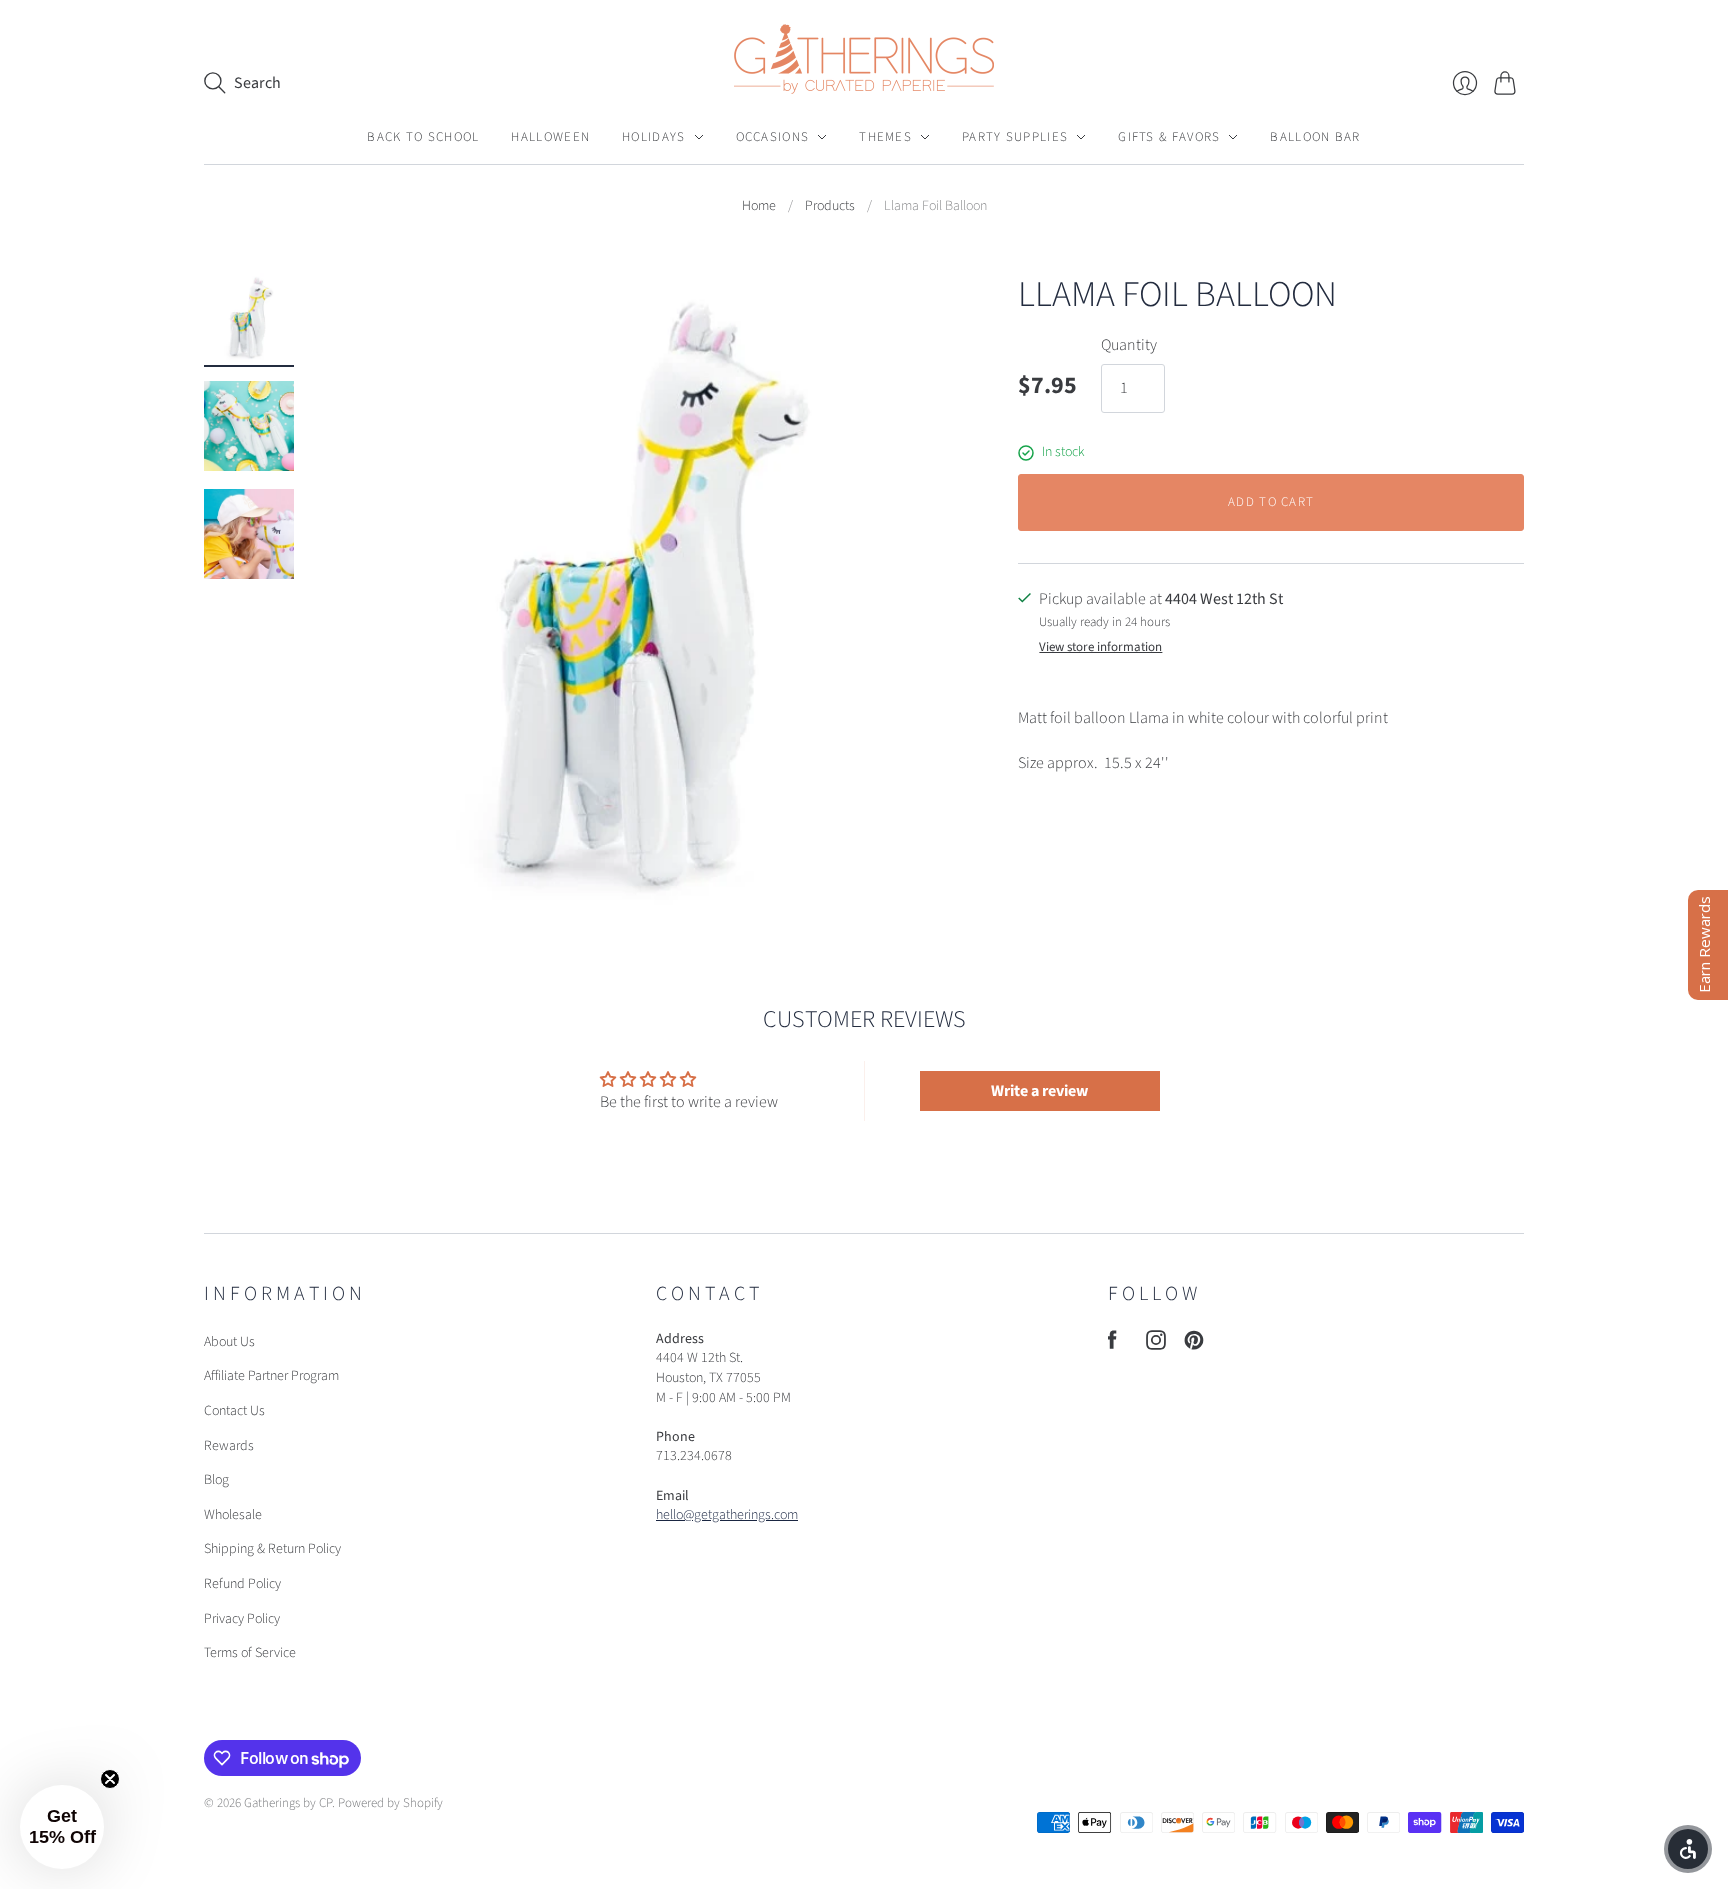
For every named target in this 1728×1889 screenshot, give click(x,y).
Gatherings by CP (288, 1803)
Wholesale (233, 1515)
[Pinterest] (1194, 1345)
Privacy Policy (242, 1619)
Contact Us (234, 1411)
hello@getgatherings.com (727, 1515)
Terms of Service (250, 1653)
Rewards (229, 1446)
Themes (885, 137)
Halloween (550, 137)
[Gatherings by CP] (864, 59)
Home (759, 206)
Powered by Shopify (390, 1803)
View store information (1100, 647)
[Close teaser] (110, 1779)
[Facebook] (1112, 1345)
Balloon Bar (1315, 137)
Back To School (423, 137)
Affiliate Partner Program (271, 1376)
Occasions (773, 137)
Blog (216, 1480)
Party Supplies (1015, 137)
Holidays (653, 137)
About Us (229, 1342)
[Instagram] (1156, 1345)
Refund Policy (242, 1584)
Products (830, 206)
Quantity (1129, 345)
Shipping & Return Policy (272, 1549)
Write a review (1039, 1091)
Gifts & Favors (1169, 137)
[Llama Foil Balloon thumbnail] (249, 318)
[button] (62, 1827)
